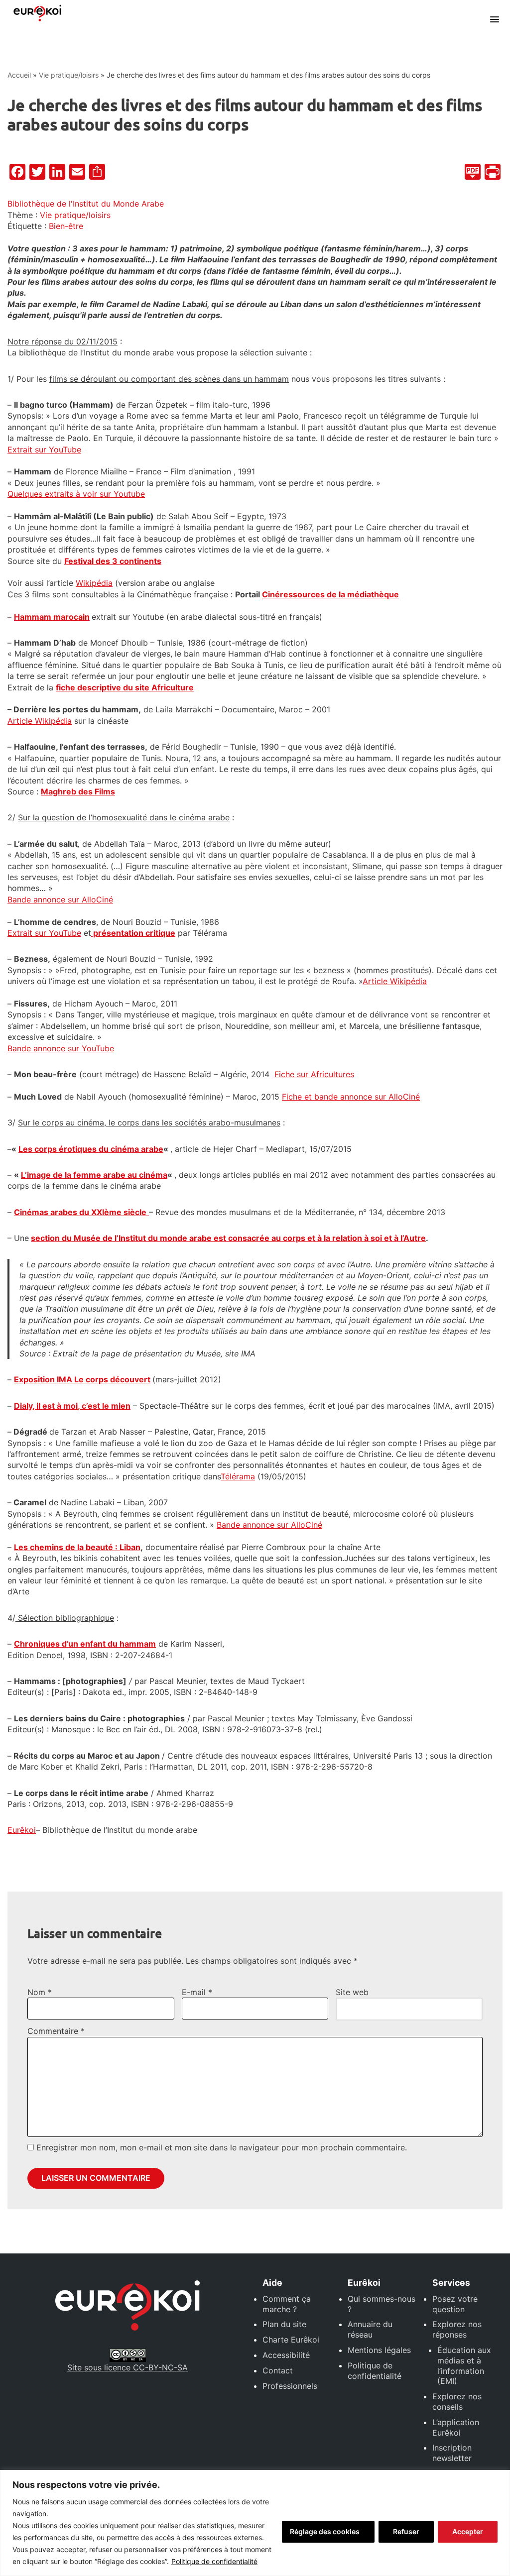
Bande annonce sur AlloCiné (60, 899)
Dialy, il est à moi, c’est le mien (72, 1406)
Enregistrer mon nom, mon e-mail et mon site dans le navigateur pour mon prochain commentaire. (222, 2147)
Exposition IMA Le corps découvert (82, 1379)
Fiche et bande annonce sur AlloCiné (351, 1097)
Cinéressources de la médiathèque (330, 594)
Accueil (19, 75)
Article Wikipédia (40, 721)
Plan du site (284, 2324)
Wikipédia (94, 583)
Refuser (406, 2531)
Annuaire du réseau (370, 2329)
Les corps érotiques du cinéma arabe (91, 1149)
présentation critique (133, 933)
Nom (40, 1992)
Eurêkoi (22, 1830)
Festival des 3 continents (113, 561)
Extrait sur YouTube (44, 449)
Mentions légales (379, 2350)
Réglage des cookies (325, 2531)
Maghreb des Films (78, 791)
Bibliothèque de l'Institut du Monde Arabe (86, 204)
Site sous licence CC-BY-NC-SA (127, 2367)
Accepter (468, 2531)
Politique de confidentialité (214, 2561)
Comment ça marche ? (287, 2304)
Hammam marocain (52, 617)
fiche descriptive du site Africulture (125, 687)
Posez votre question (455, 2304)
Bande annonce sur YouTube (61, 1048)
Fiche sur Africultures (314, 1074)
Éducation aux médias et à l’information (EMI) (464, 2365)
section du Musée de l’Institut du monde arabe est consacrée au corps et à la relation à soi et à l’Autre (228, 1238)
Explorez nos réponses (457, 2329)
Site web (352, 1992)
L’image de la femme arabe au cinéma (94, 1175)
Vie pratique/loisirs (69, 75)
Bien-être (66, 226)
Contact (278, 2370)
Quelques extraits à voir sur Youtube (76, 494)
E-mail (197, 1992)
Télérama (238, 1476)
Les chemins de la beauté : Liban (77, 1547)
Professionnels (290, 2386)
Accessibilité (286, 2355)
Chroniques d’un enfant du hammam (85, 1644)
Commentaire (56, 2031)
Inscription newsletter (452, 2453)
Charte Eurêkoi (291, 2340)
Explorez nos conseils (457, 2402)
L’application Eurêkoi (456, 2427)
